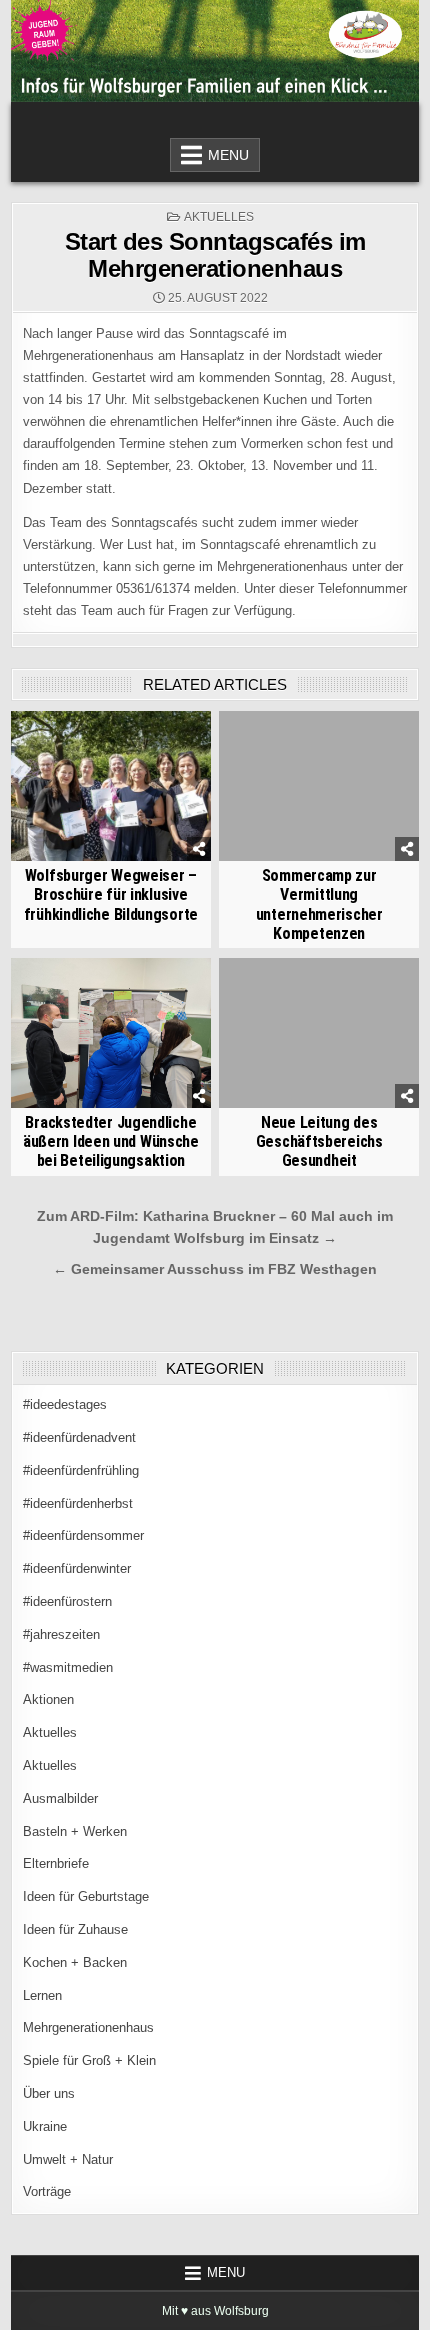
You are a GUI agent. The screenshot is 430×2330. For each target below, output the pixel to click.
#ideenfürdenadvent (79, 1437)
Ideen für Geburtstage (86, 1896)
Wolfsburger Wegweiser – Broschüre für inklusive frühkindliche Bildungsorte (111, 894)
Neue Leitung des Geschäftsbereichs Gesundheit (319, 1141)
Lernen (42, 1995)
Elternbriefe (56, 1863)
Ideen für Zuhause (75, 1929)
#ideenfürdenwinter (77, 1568)
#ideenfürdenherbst (78, 1503)
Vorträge (47, 2191)
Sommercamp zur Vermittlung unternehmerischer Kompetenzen (319, 904)
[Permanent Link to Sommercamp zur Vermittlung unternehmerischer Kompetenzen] (319, 786)
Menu (228, 155)
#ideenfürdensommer (83, 1535)
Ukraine (45, 2126)
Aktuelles (219, 217)
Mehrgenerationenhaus (88, 2027)
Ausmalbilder (60, 1798)
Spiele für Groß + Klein (89, 2060)
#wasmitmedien (68, 1667)
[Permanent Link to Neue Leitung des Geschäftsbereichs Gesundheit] (319, 1033)
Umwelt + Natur (68, 2159)
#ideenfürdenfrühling (81, 1470)
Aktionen (48, 1699)
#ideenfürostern (67, 1601)
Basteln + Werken (75, 1831)
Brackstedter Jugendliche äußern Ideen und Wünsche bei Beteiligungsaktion (111, 1141)
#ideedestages (65, 1404)
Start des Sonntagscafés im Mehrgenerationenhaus (215, 254)
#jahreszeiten (61, 1634)
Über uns (49, 2093)
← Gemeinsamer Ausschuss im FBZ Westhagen (215, 1269)
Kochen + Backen (75, 1962)
